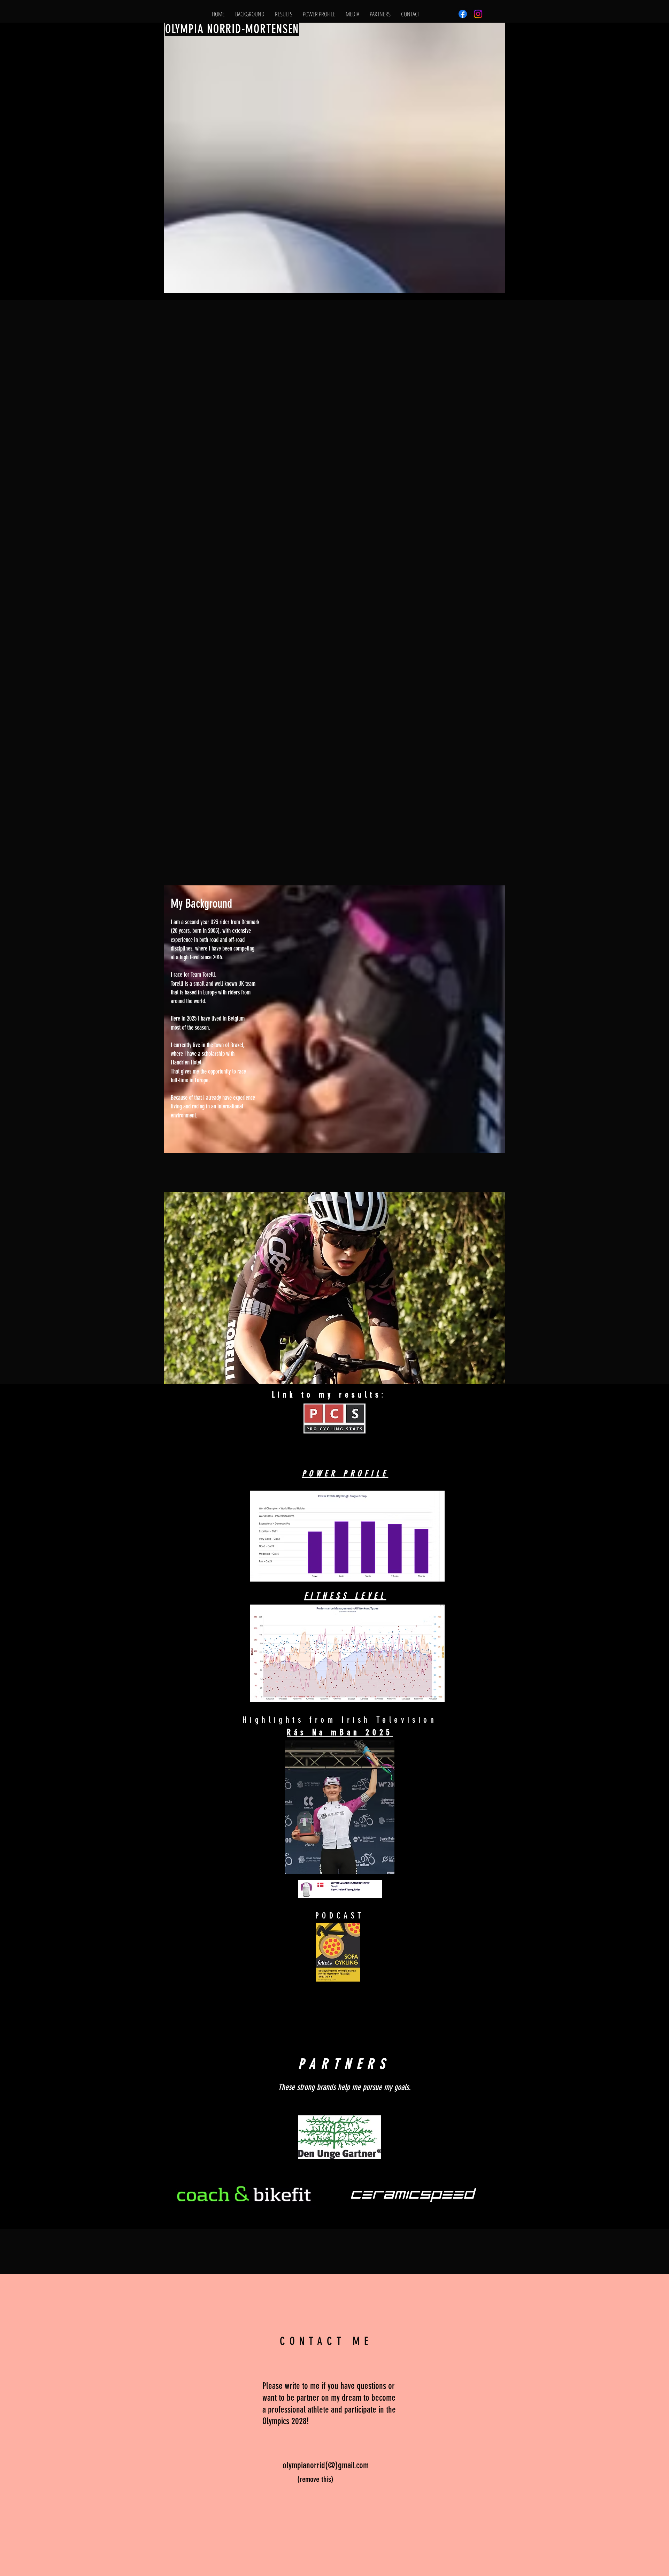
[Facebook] (463, 14)
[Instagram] (478, 14)
